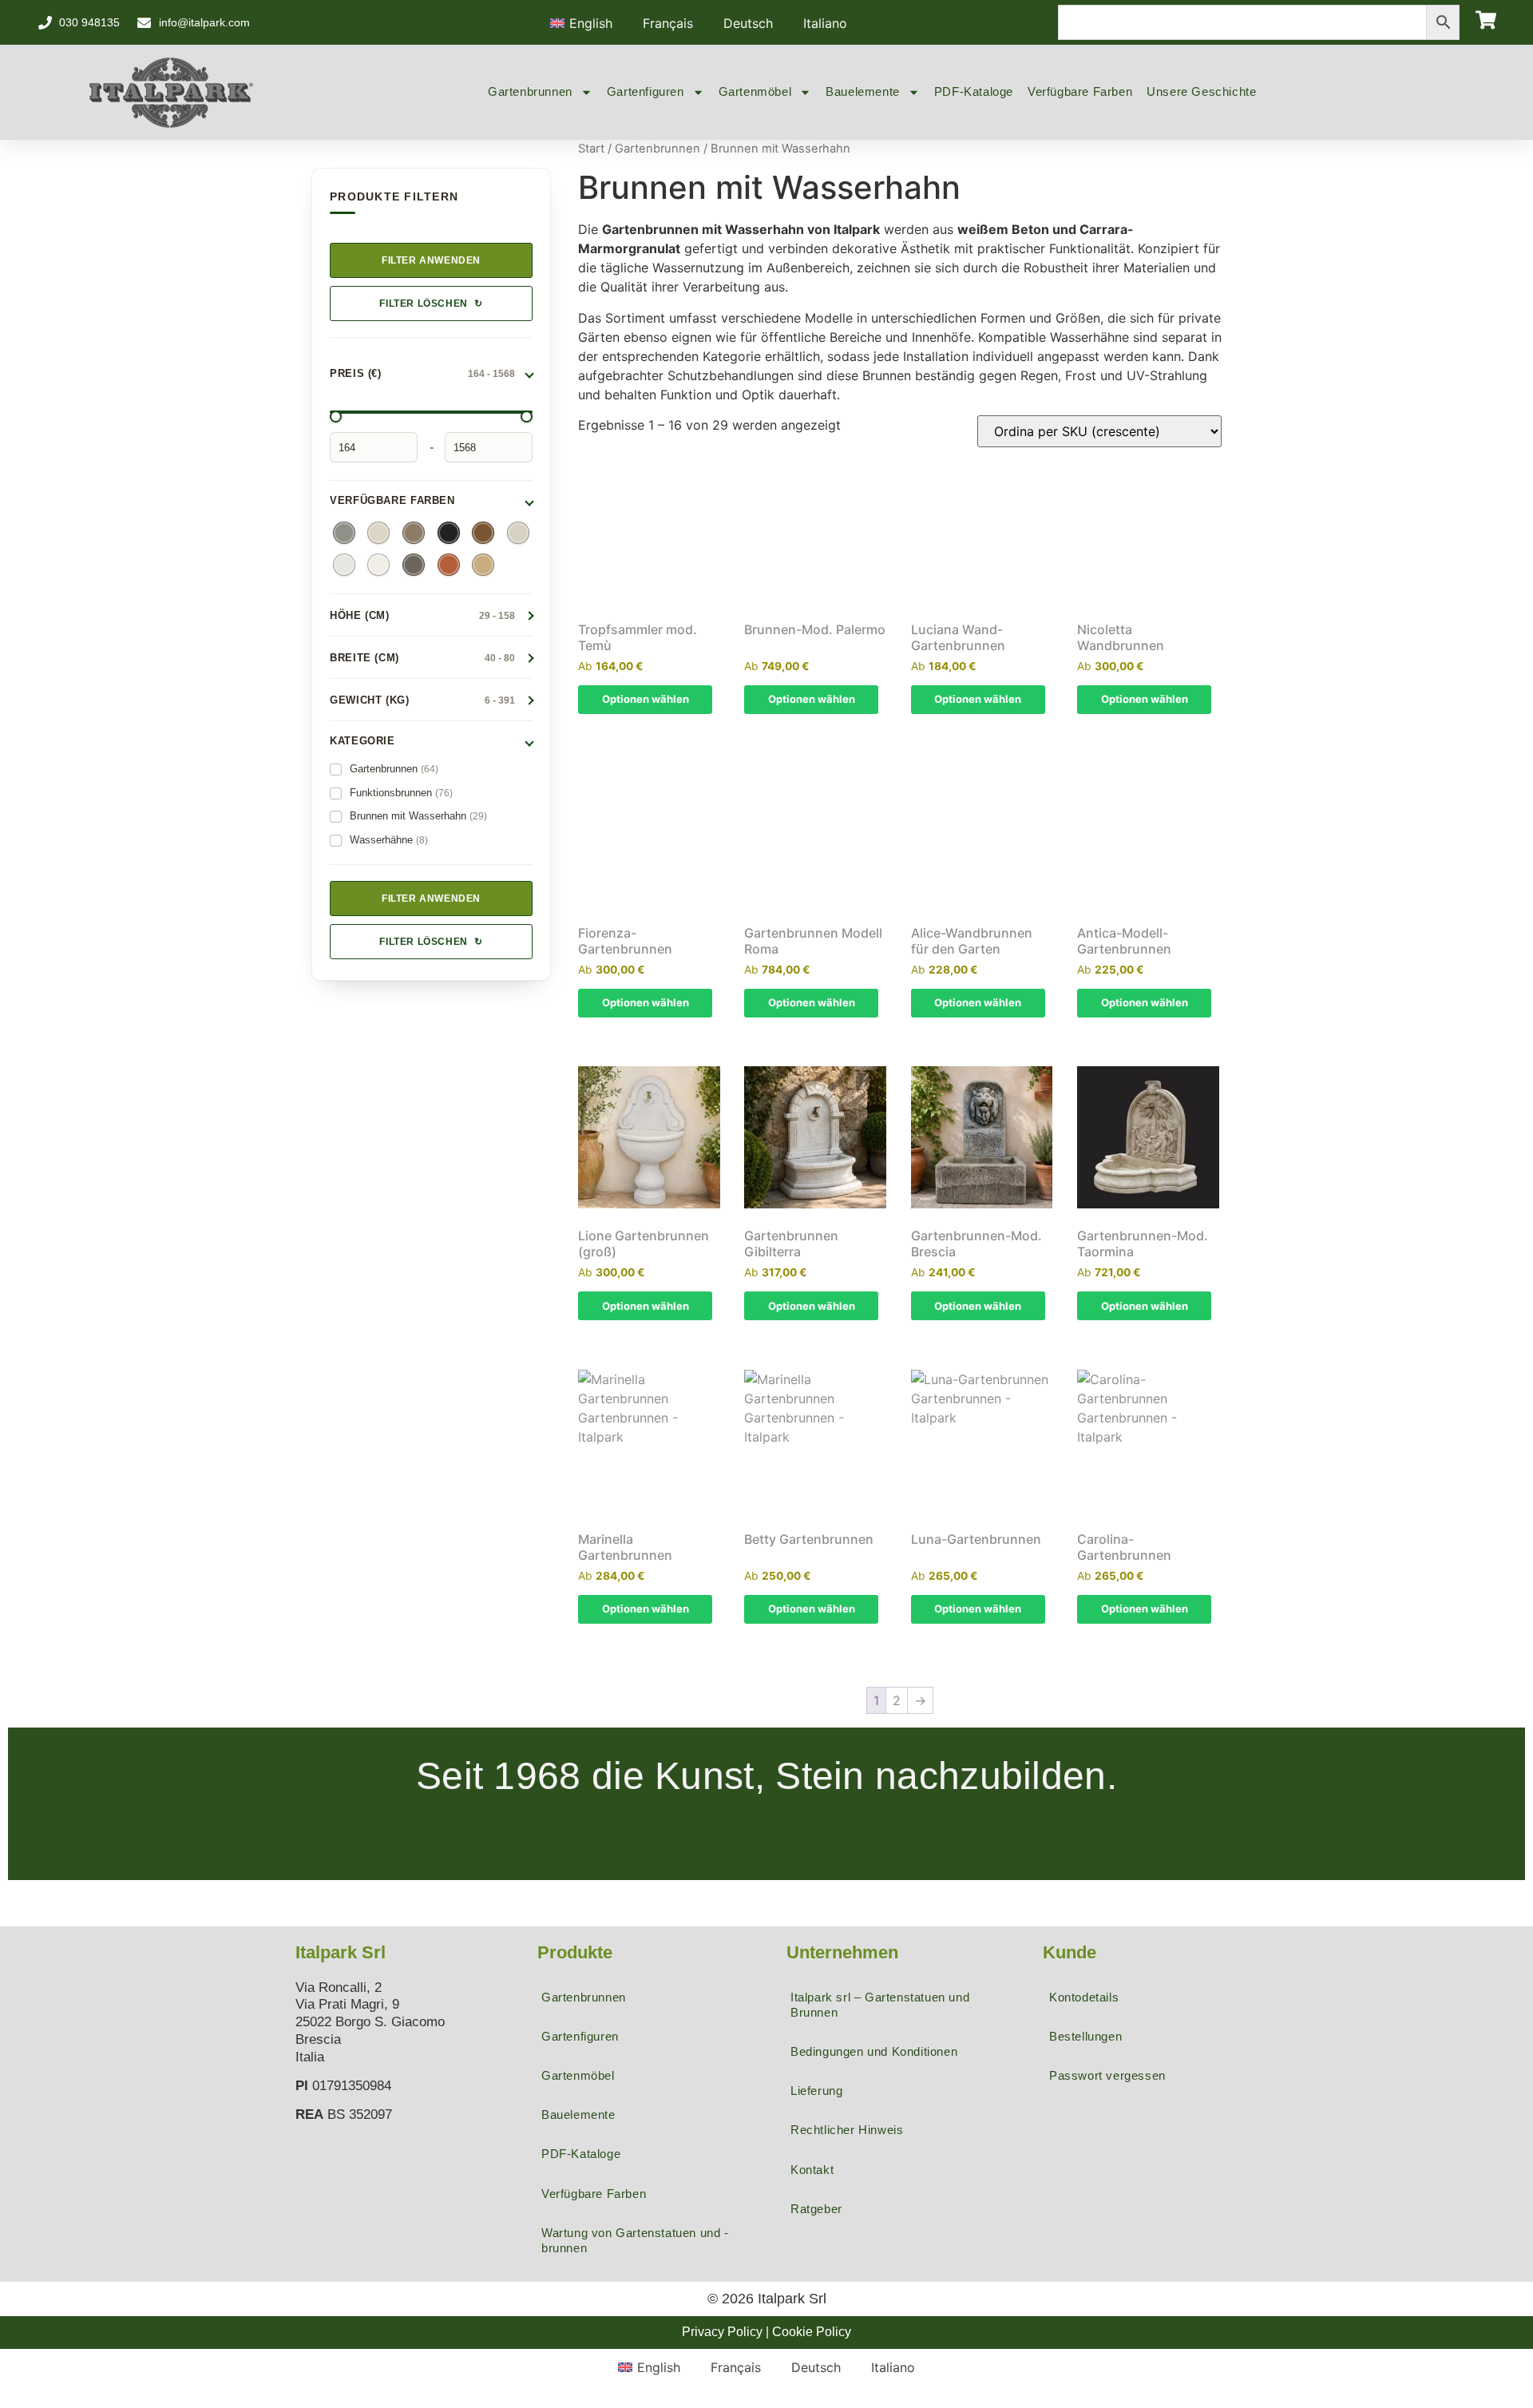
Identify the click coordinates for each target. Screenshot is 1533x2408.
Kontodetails (1084, 1997)
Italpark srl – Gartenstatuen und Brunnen (880, 2005)
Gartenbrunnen (530, 91)
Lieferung (816, 2091)
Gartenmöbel (755, 91)
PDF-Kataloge (974, 91)
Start (591, 149)
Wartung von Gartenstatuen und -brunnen (635, 2240)
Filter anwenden (431, 260)
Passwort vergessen (1107, 2075)
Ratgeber (816, 2209)
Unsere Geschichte (1201, 91)
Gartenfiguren (646, 91)
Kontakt (812, 2170)
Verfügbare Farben (1080, 91)
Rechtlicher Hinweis (847, 2130)
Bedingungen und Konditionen (874, 2051)
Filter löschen (431, 303)
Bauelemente (863, 91)
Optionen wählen (646, 699)
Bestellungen (1085, 2036)
